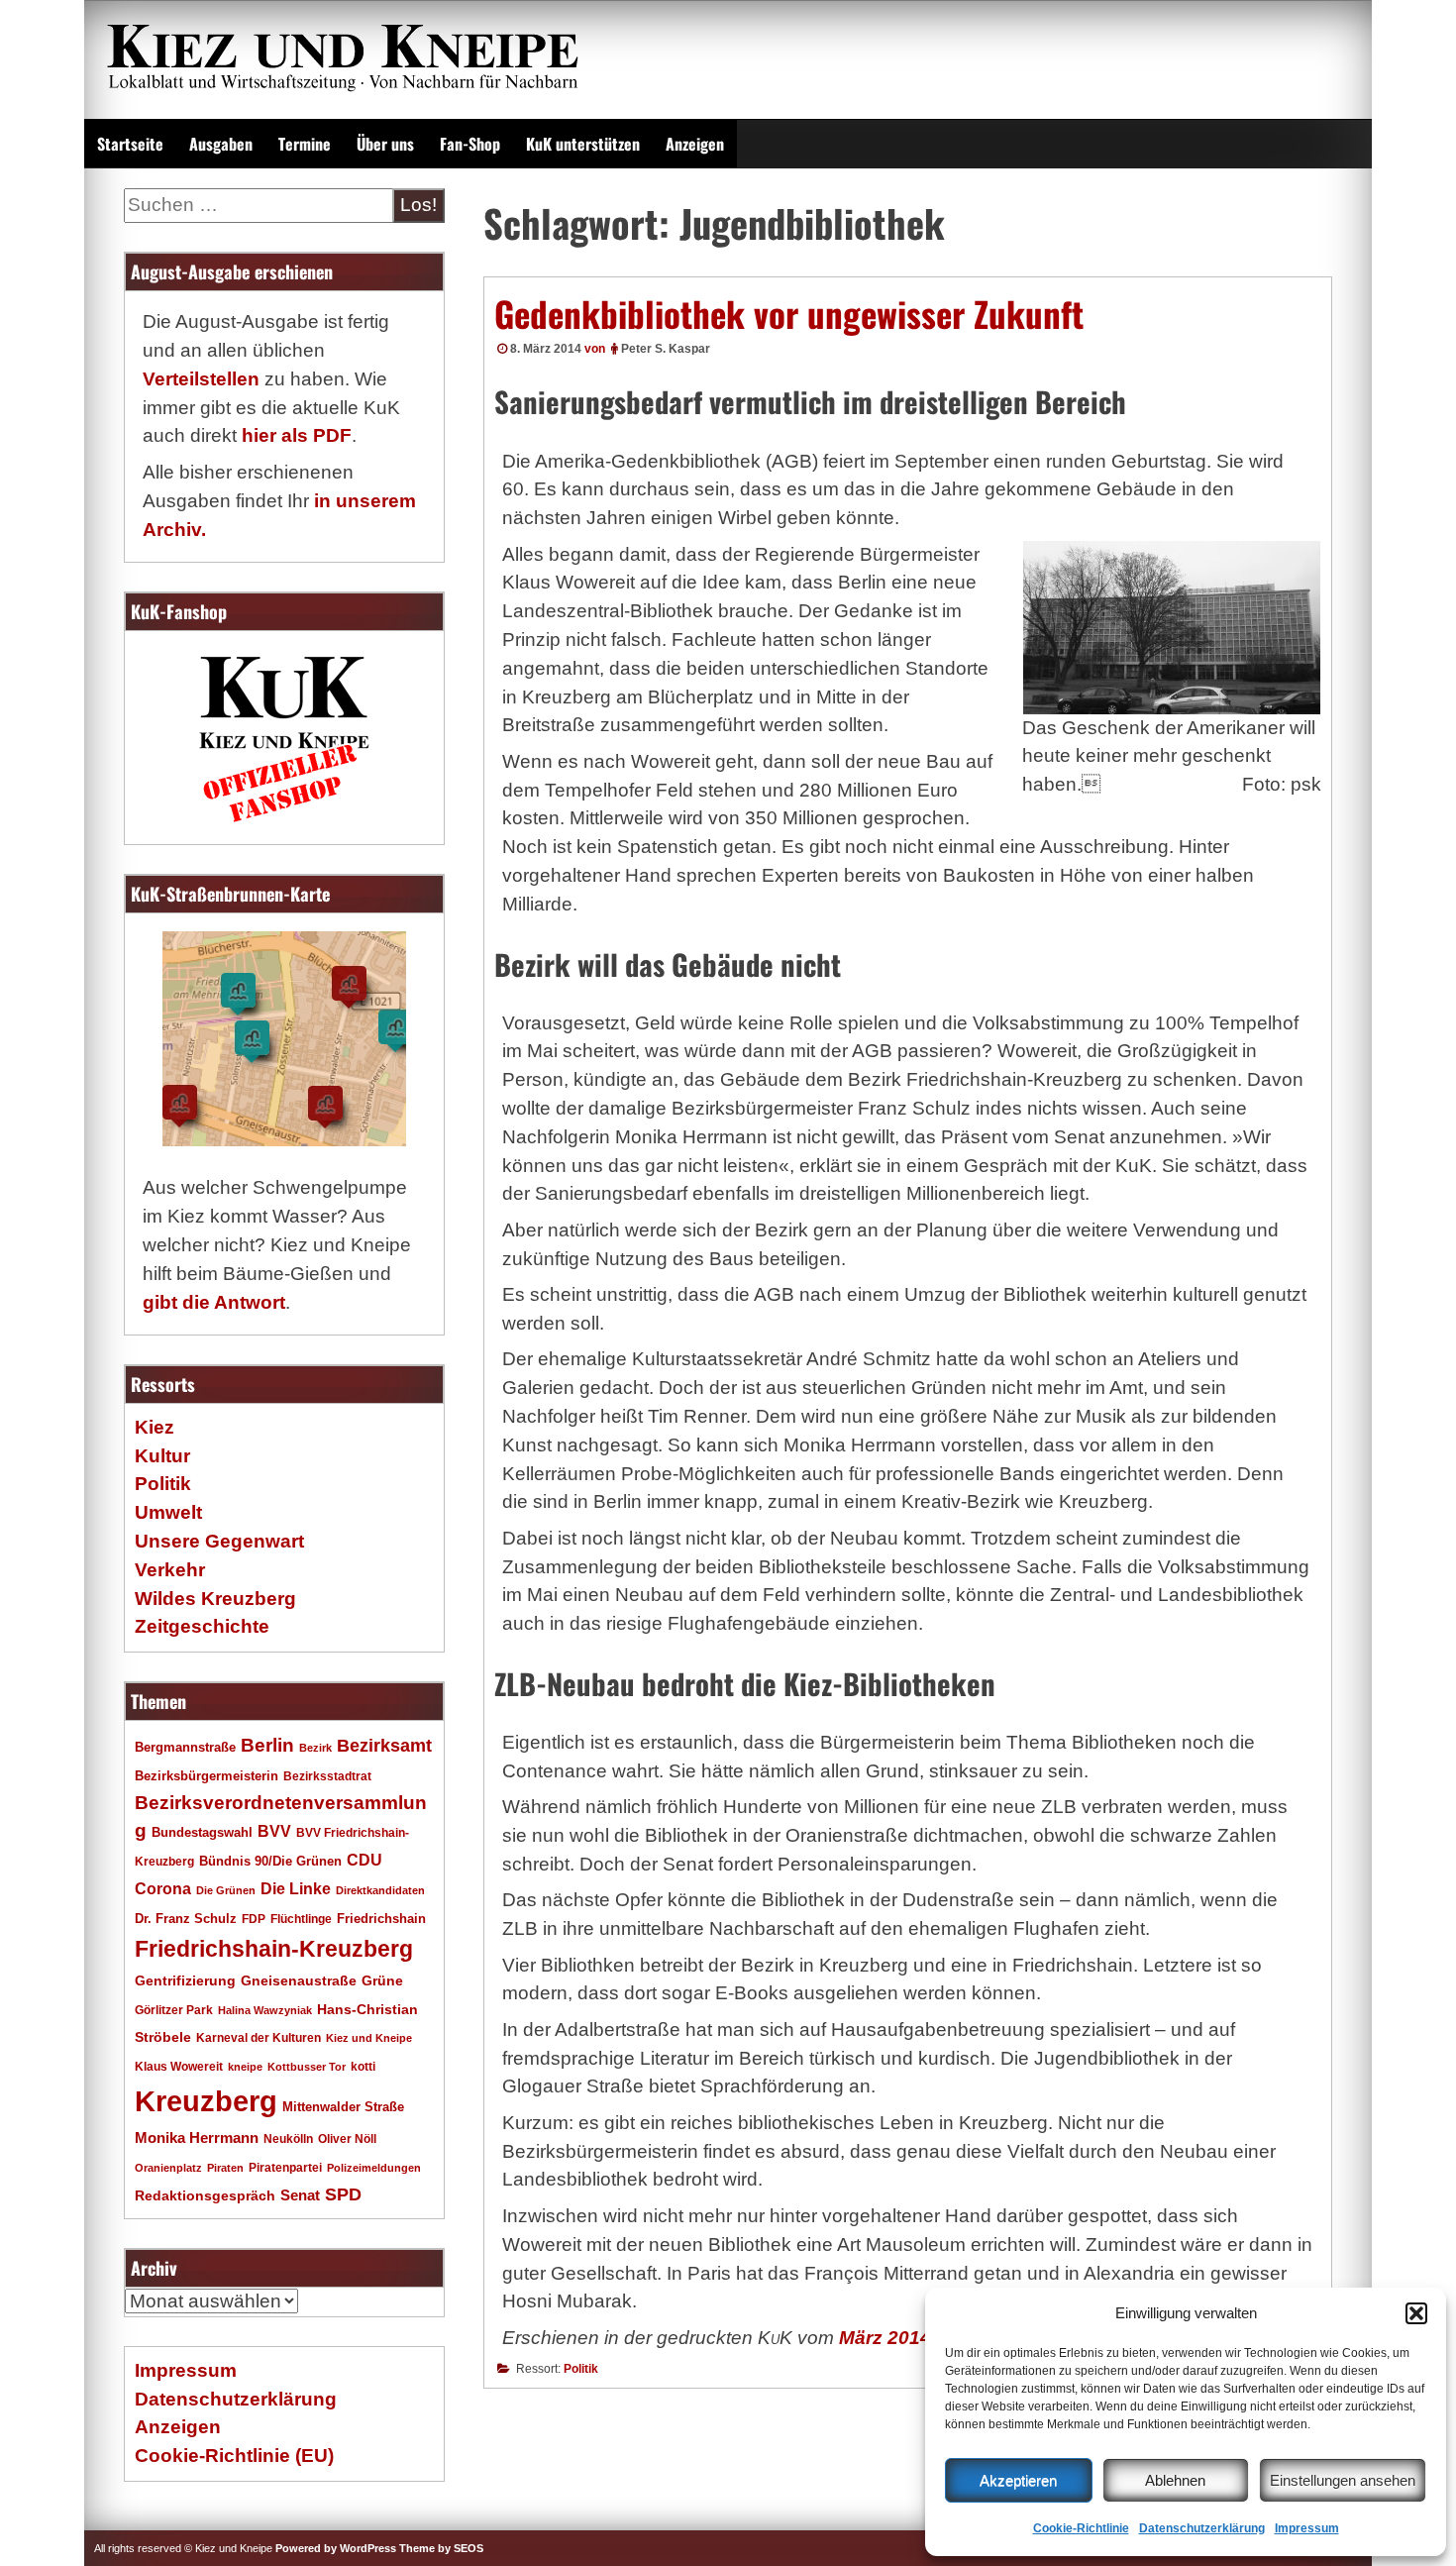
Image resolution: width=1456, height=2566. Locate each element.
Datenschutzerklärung (1202, 2528)
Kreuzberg (206, 2101)
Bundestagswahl (202, 1833)
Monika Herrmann (197, 2138)
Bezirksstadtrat (327, 1776)
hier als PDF (297, 435)
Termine (305, 144)
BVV (274, 1831)
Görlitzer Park (174, 2010)
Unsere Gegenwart (219, 1541)
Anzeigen (695, 144)
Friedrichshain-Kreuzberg (274, 1949)
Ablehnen (1175, 2480)
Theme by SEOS (441, 2548)
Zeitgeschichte (202, 1626)
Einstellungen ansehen (1343, 2480)
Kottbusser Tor (307, 2067)
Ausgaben (221, 144)
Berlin (267, 1745)
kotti (363, 2066)
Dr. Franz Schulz (186, 1919)
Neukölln (288, 2139)
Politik (581, 2369)
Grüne (382, 1980)
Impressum (1307, 2528)
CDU (364, 1860)
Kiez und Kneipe (369, 2038)
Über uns (385, 144)
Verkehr (170, 1570)
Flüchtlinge (301, 1919)
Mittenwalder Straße (343, 2107)
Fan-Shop (470, 144)
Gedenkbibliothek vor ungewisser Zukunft (789, 313)
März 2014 (885, 2338)
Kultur (162, 1456)
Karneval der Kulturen (259, 2037)
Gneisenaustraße (299, 1980)
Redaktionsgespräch (205, 2196)
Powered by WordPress (336, 2548)
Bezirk (315, 1748)
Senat (300, 2195)
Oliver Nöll (347, 2139)
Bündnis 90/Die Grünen (270, 1862)
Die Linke (296, 1889)
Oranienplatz (168, 2168)
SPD (343, 2194)
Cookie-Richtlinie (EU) (234, 2456)
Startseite (130, 144)
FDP (254, 1919)
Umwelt (168, 1512)
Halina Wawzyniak (265, 2010)
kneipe (245, 2067)
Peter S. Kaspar (666, 349)
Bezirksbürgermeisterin (207, 1776)
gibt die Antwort (214, 1302)
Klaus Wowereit (179, 2067)
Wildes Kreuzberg (215, 1599)
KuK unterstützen (583, 144)
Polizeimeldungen (374, 2168)
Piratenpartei (285, 2168)
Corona (163, 1889)
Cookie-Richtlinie (1081, 2528)
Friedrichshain (381, 1919)
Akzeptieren (1018, 2480)
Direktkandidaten (380, 1890)
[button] (1416, 2313)
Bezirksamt (384, 1746)
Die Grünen (226, 1890)
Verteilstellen (201, 379)
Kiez (155, 1427)
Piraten (225, 2168)
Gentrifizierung (185, 1980)
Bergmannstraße (185, 1748)
